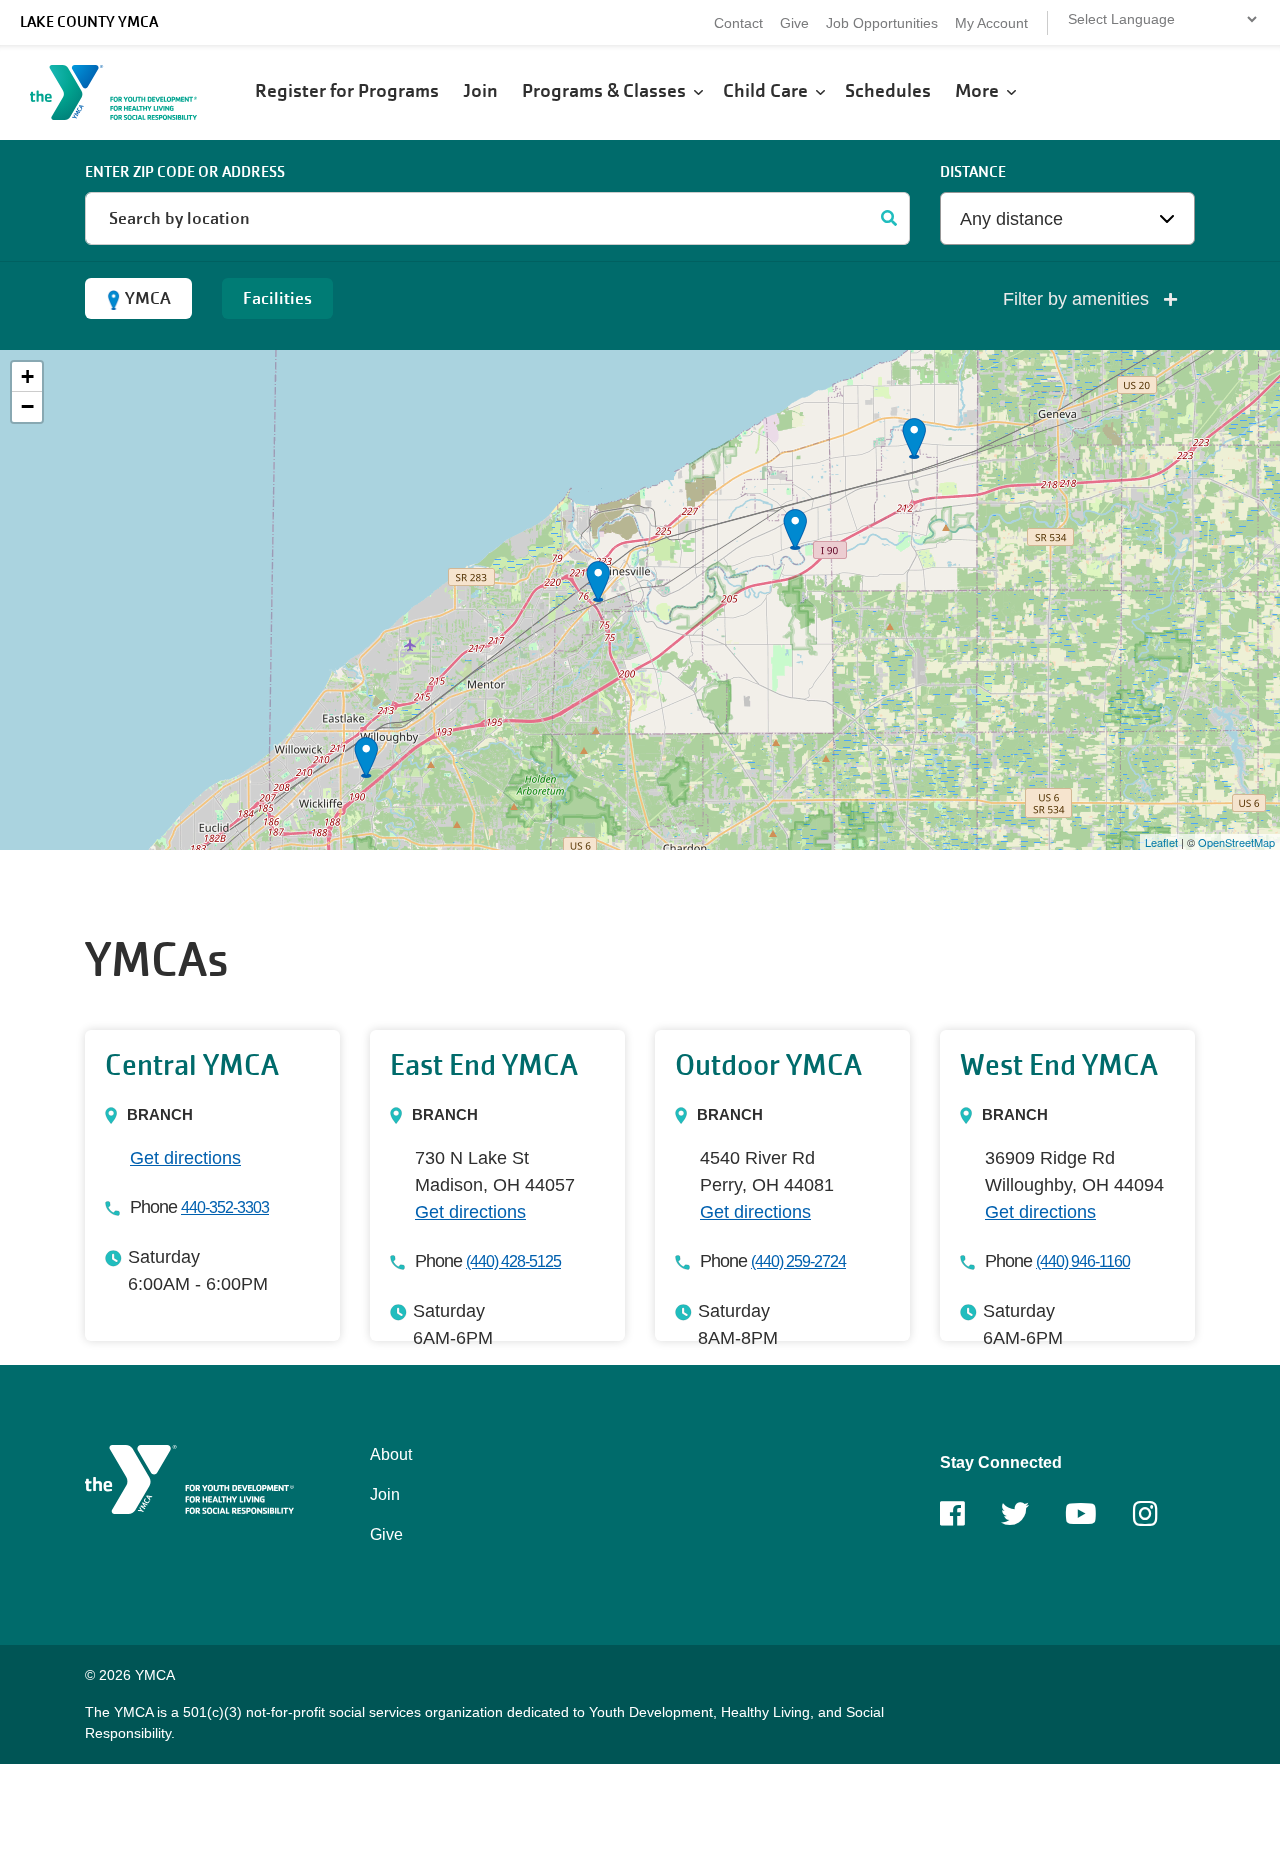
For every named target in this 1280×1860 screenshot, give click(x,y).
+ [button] (27, 376)
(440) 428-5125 (513, 1261)
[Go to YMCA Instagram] (1145, 1520)
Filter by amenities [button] (1078, 299)
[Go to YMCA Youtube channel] (1081, 1520)
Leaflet (1161, 842)
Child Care (769, 90)
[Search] (889, 218)
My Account (991, 23)
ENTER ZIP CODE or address (185, 172)
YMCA (148, 298)
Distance (973, 172)
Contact (738, 23)
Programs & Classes (608, 90)
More (981, 90)
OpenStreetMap (1236, 842)
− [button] (27, 406)
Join (482, 90)
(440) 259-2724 (798, 1261)
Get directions (185, 1158)
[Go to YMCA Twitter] (1015, 1520)
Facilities (277, 298)
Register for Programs (349, 90)
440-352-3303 (225, 1207)
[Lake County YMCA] (135, 92)
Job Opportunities (882, 23)
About (391, 1454)
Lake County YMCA (89, 22)
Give (794, 23)
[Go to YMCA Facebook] (952, 1520)
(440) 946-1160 (1083, 1261)
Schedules (890, 90)
